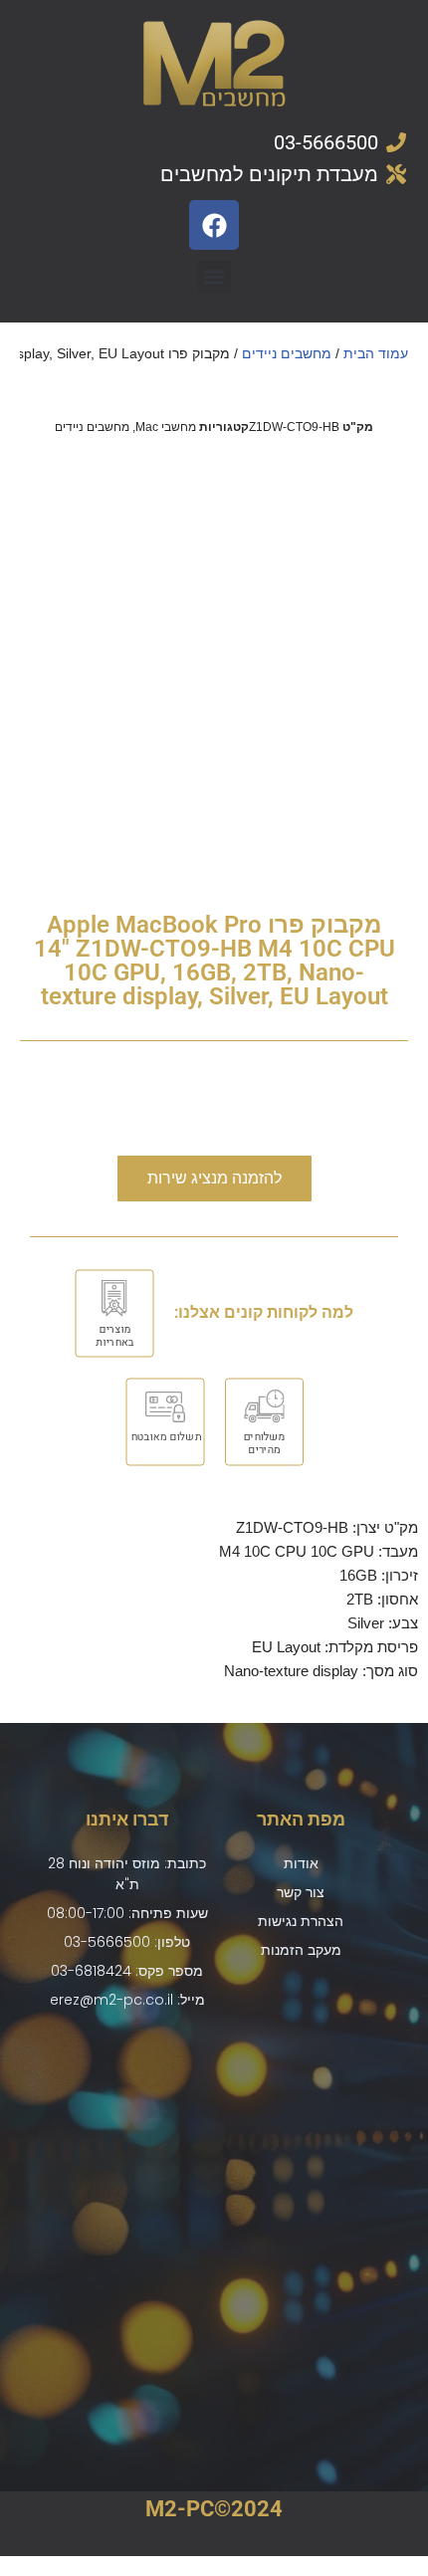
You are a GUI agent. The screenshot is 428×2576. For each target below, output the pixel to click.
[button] (214, 276)
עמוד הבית (376, 353)
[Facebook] (214, 225)
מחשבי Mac (166, 427)
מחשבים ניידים (287, 353)
